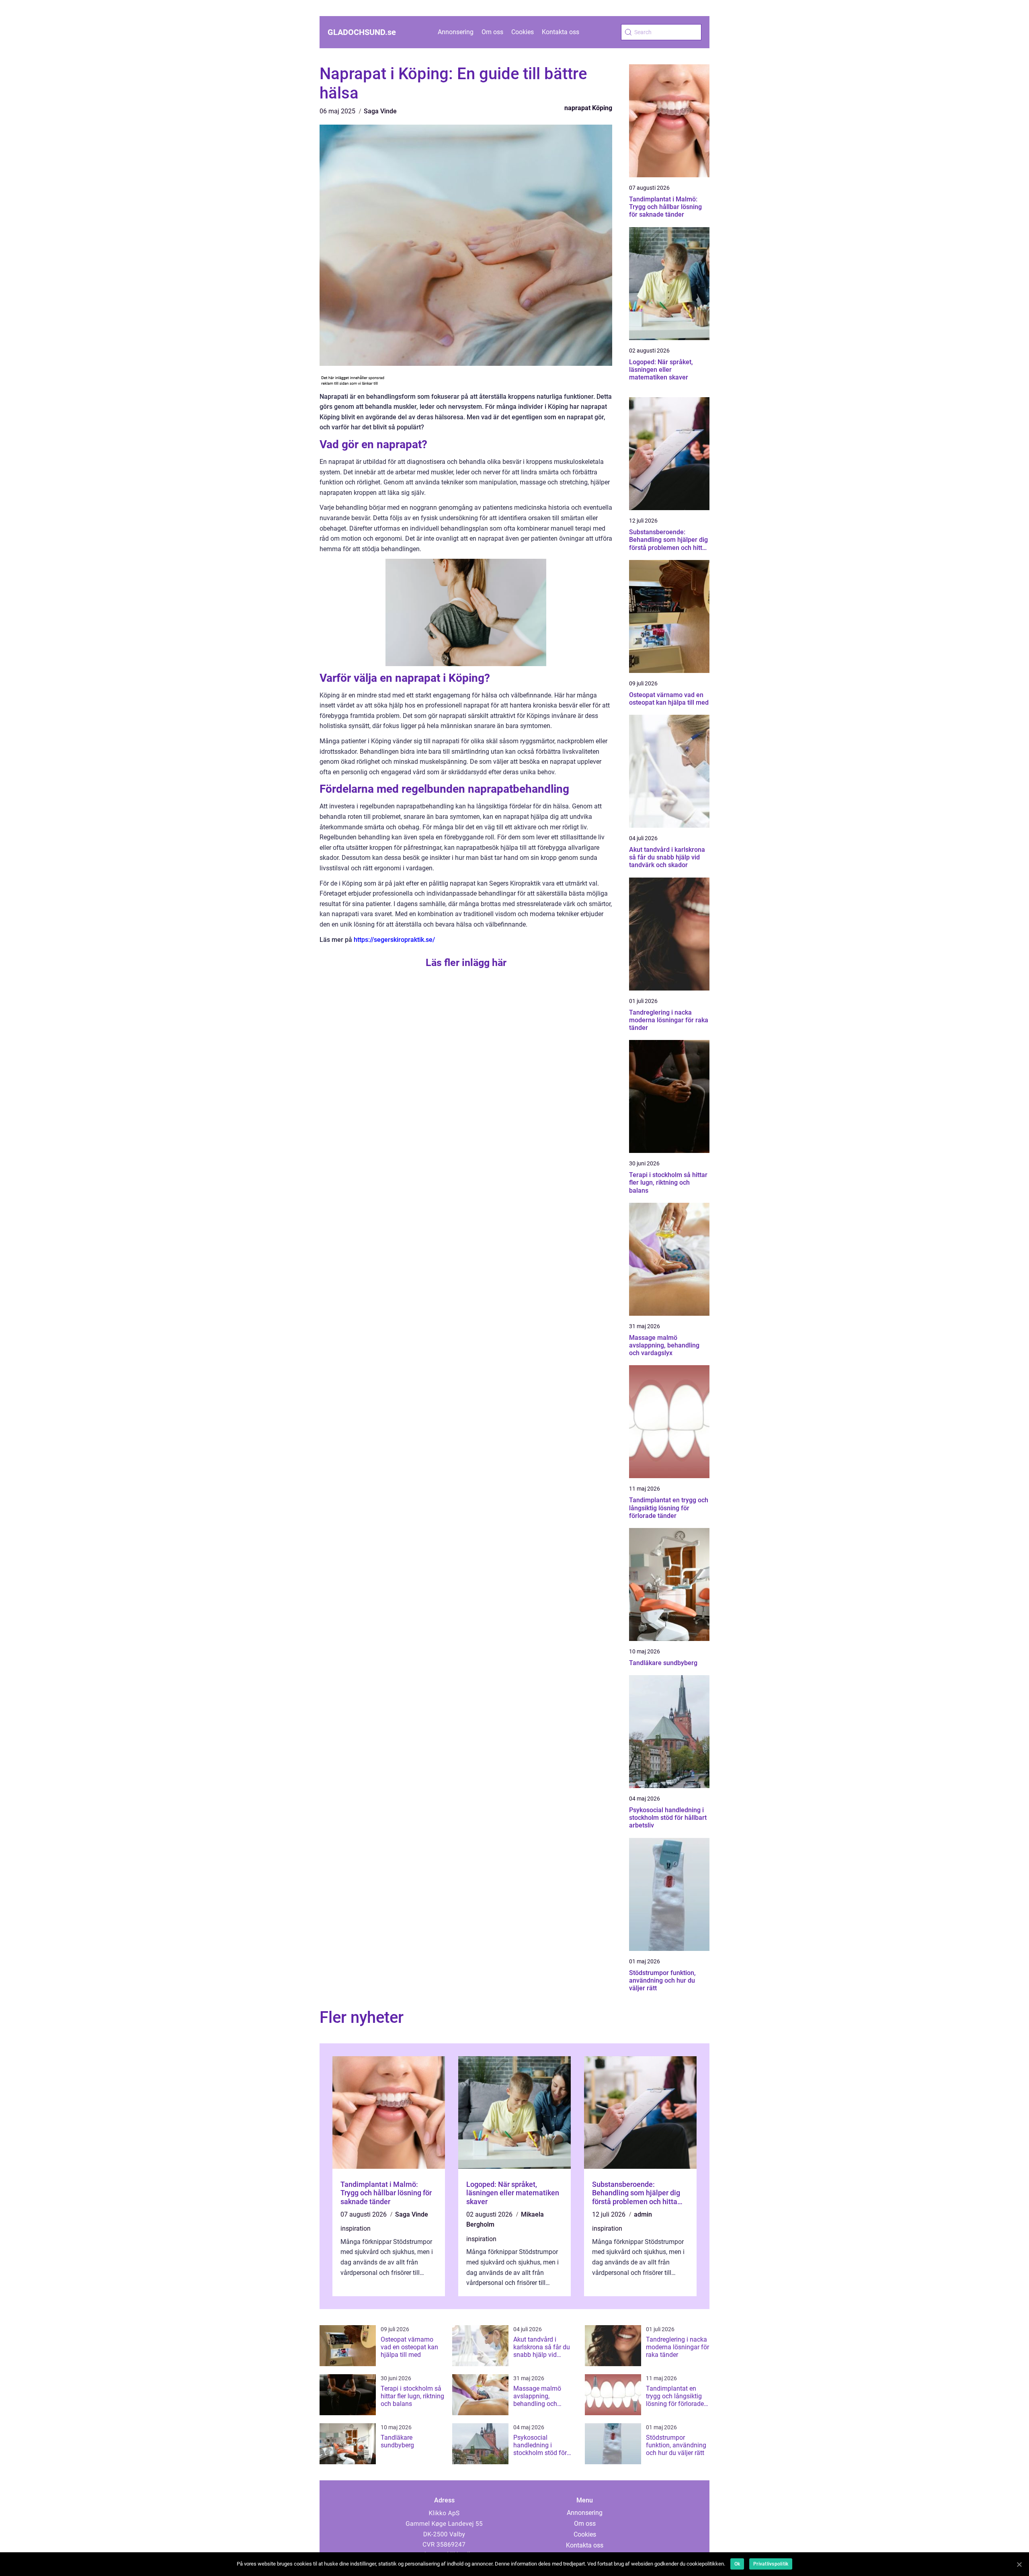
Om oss (492, 32)
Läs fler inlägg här (466, 963)
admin (643, 2214)
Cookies (523, 32)
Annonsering (456, 32)
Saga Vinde (380, 111)
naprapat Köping (588, 108)
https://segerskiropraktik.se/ (394, 940)
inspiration (356, 2228)
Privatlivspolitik (771, 2564)
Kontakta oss (561, 32)
